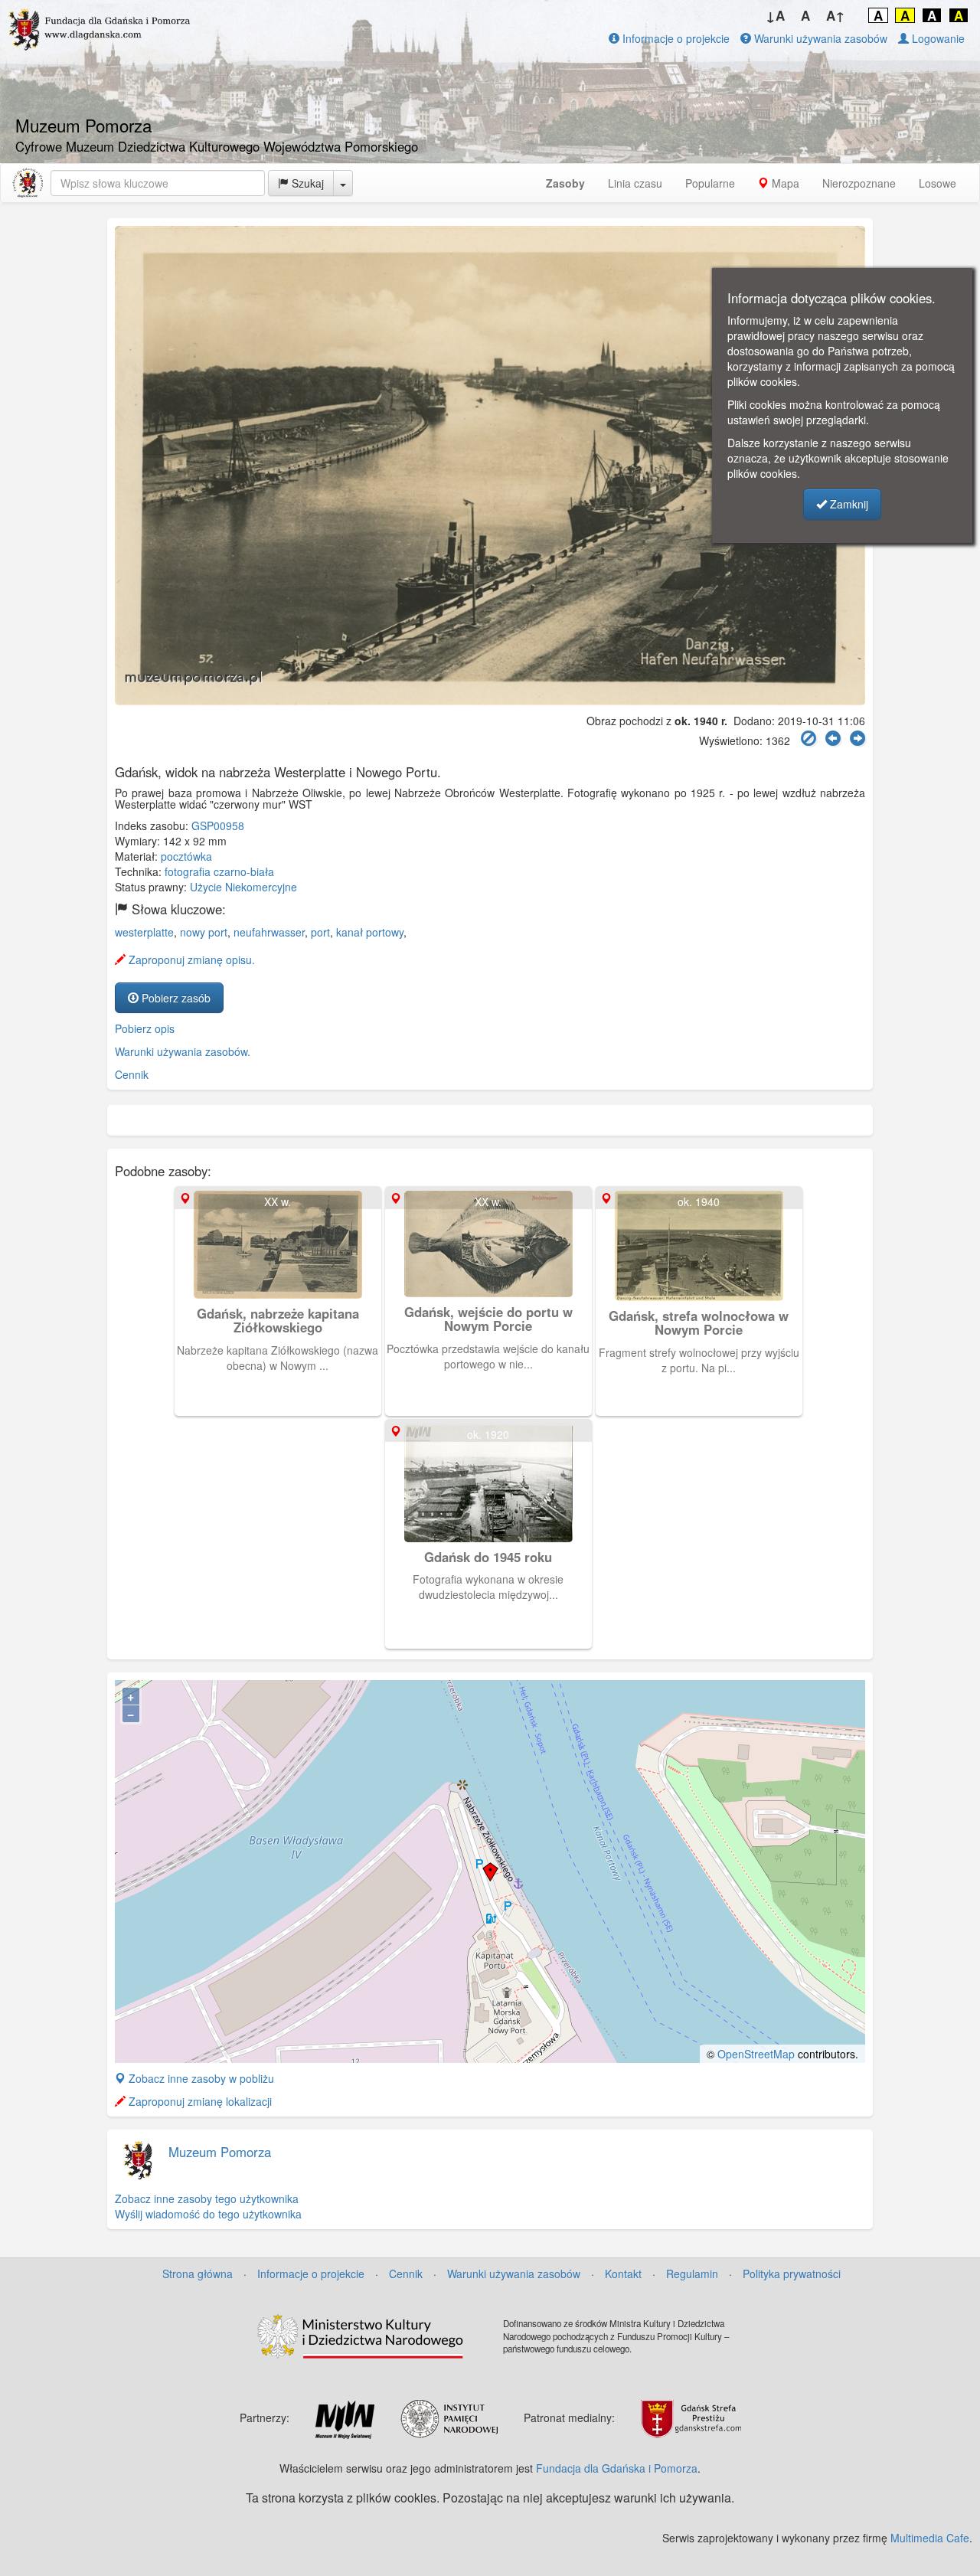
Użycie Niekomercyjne (243, 887)
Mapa (784, 183)
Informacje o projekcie (675, 38)
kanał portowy (370, 932)
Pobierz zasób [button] (175, 998)
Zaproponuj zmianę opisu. (190, 959)
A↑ (836, 15)
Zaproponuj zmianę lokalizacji (199, 2101)
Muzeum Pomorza (220, 2152)
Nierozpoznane (859, 183)
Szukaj (306, 183)
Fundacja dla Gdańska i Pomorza (617, 2468)
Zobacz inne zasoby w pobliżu (200, 2078)
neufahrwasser (269, 932)
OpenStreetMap (756, 2054)
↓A (775, 15)
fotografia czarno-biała (219, 871)
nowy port (204, 932)
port (320, 932)
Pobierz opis (145, 1028)
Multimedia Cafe (930, 2538)
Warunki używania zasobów (819, 38)
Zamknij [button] (848, 504)
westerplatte (144, 932)
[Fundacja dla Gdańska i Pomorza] (28, 183)
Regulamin (692, 2274)
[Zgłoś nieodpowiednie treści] (808, 739)
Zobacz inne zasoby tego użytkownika (207, 2198)
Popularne (710, 183)
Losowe (938, 183)
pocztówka (186, 856)
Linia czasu (635, 183)
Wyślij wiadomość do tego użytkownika (208, 2214)
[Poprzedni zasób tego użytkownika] (833, 739)
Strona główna (198, 2274)
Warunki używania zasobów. (183, 1051)
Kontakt (623, 2274)
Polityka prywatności (792, 2274)
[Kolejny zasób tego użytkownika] (857, 739)
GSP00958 (218, 825)
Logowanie (937, 38)
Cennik (132, 1074)
